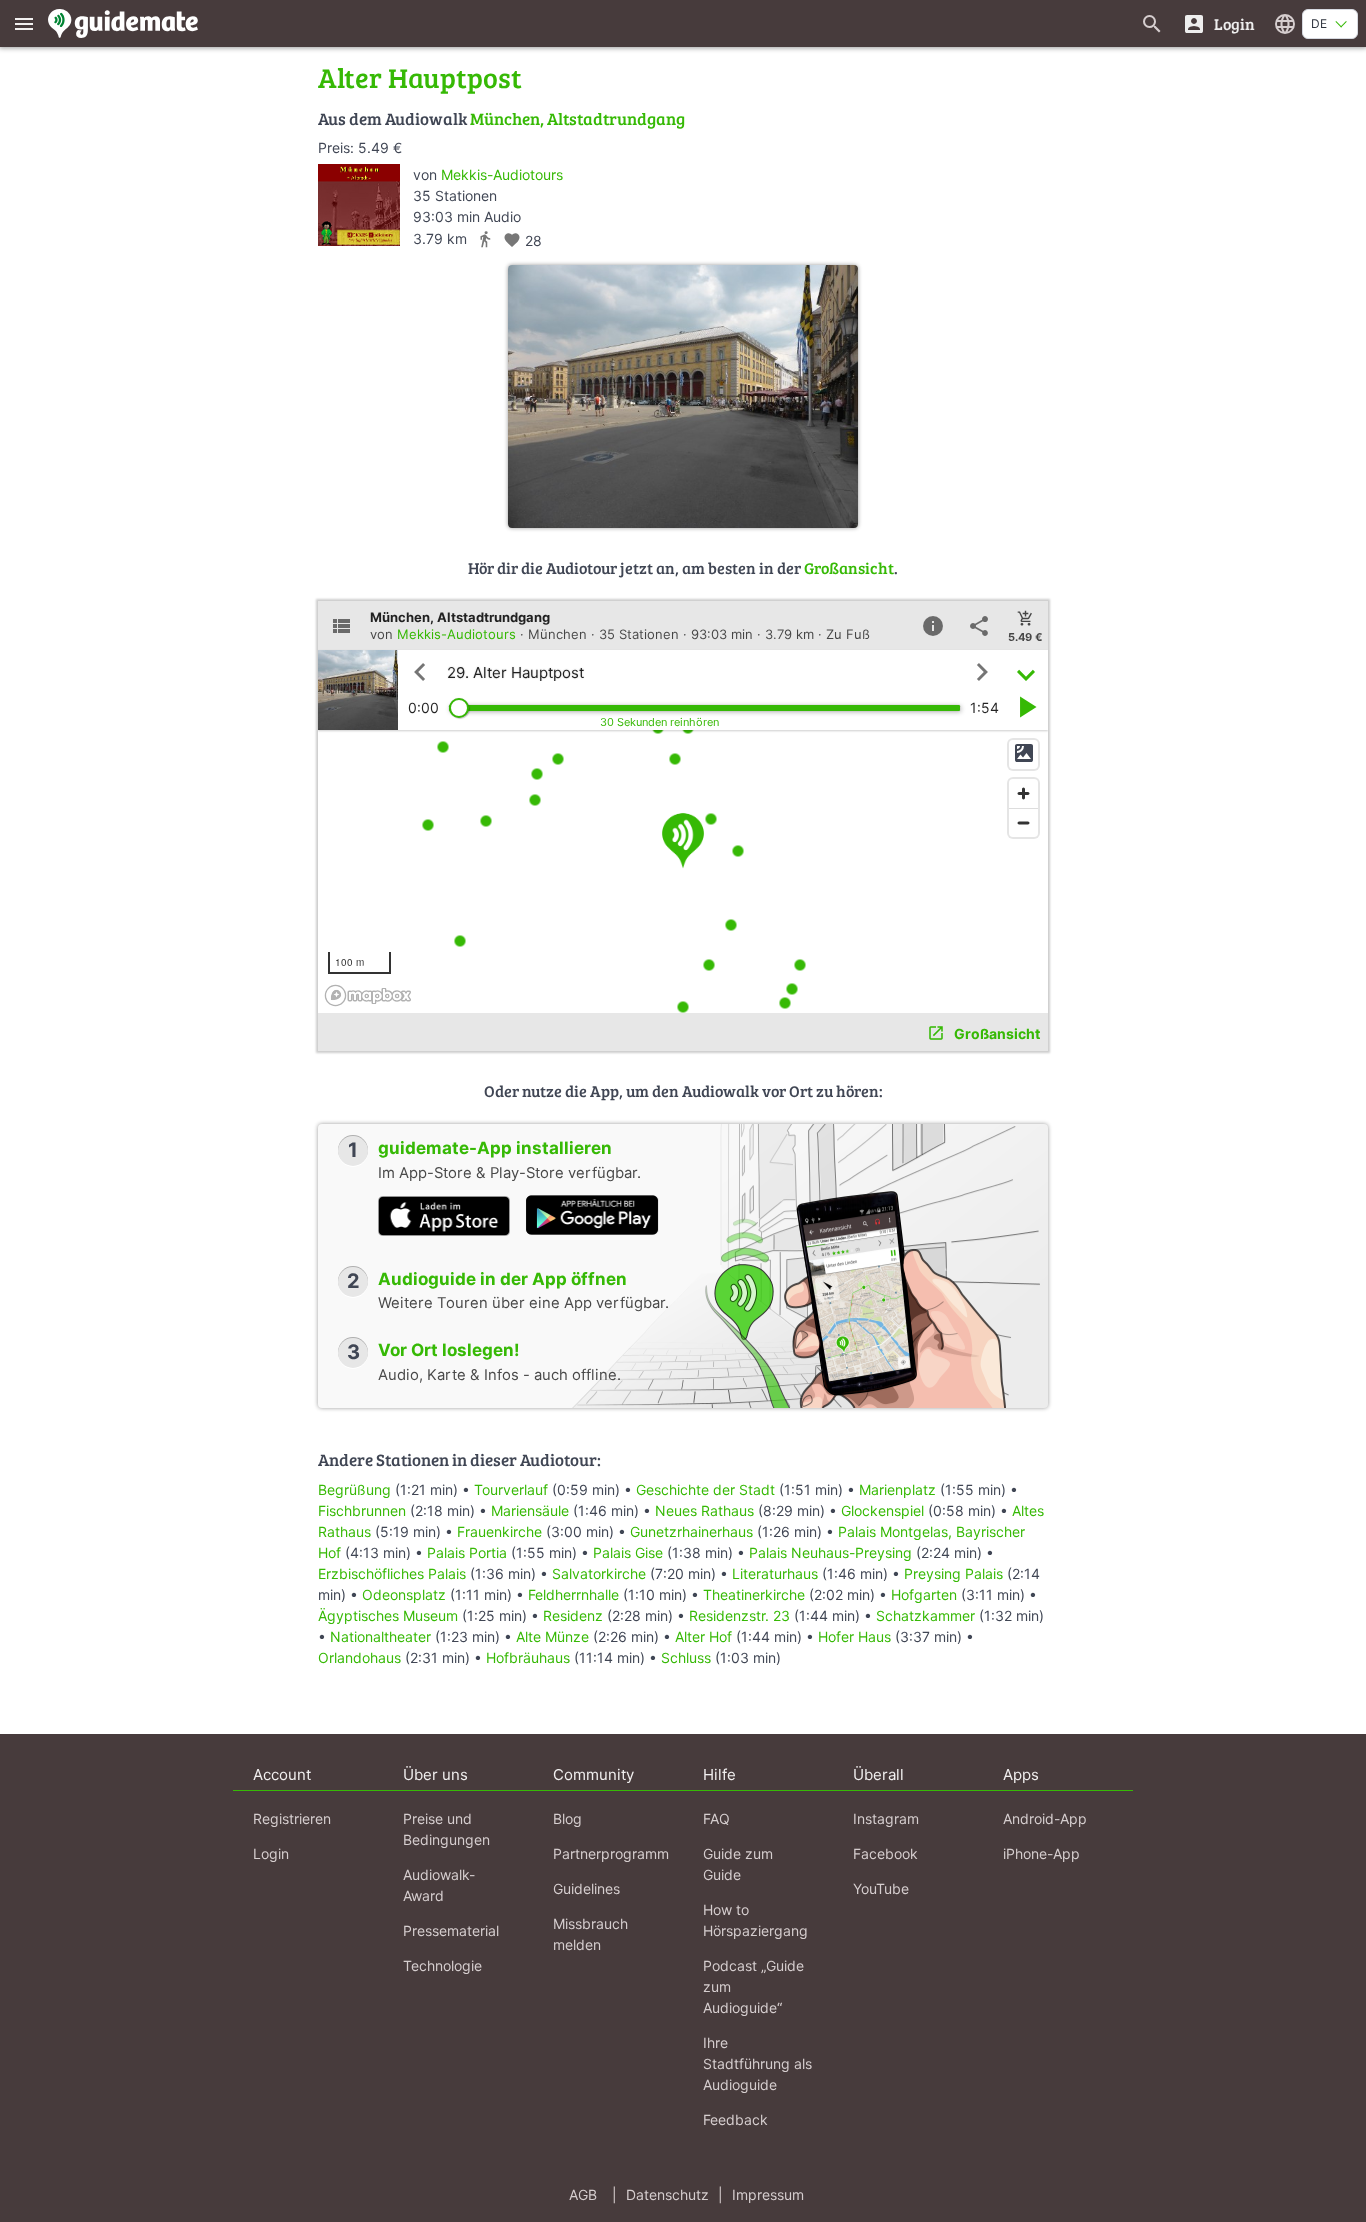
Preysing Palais (953, 1573)
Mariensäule (530, 1510)
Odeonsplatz (404, 1594)
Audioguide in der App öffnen (502, 1279)
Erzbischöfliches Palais (392, 1573)
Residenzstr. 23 (739, 1615)
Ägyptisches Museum (388, 1615)
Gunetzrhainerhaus (691, 1531)
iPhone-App (1041, 1853)
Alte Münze (552, 1636)
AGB (583, 2194)
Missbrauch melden (590, 1934)
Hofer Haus (854, 1636)
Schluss (686, 1657)
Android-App (1045, 1818)
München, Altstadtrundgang (577, 118)
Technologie (442, 1965)
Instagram (886, 1818)
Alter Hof (703, 1636)
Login (271, 1853)
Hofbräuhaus (528, 1657)
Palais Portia (467, 1552)
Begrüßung (354, 1489)
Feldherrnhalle (573, 1594)
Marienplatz (897, 1489)
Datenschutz (667, 2194)
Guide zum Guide (738, 1864)
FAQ (716, 1818)
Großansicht (849, 567)
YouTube (881, 1888)
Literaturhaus (775, 1573)
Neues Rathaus (704, 1510)
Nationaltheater (380, 1636)
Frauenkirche (499, 1531)
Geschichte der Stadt (705, 1489)
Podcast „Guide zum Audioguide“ (753, 1986)
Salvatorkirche (599, 1573)
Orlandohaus (359, 1657)
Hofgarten (924, 1594)
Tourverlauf (511, 1489)
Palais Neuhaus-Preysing (830, 1552)
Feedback (735, 2119)
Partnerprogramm (611, 1853)
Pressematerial (451, 1930)
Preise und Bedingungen (446, 1829)
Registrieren (292, 1818)
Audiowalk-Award (439, 1885)
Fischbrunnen (362, 1510)
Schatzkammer (925, 1615)
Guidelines (586, 1888)
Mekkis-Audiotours (502, 174)
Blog (567, 1818)
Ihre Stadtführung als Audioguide (757, 2063)
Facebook (885, 1853)
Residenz (573, 1615)
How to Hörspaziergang (755, 1920)
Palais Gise (628, 1552)
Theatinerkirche (754, 1594)
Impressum (768, 2194)
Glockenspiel (882, 1510)
